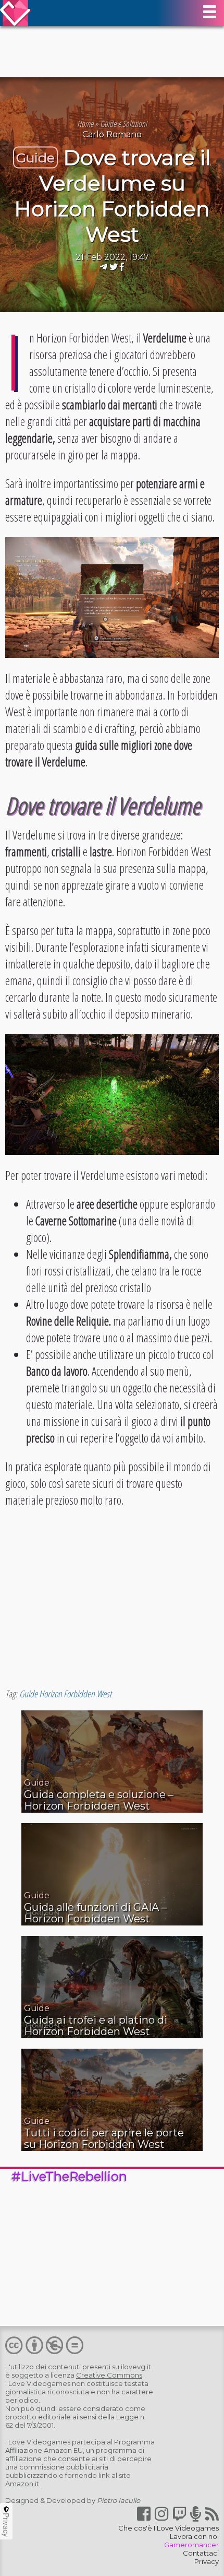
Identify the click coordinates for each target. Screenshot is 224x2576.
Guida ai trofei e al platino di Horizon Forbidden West (96, 2026)
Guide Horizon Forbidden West (65, 1694)
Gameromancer (191, 2545)
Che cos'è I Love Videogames (169, 2528)
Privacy (207, 2561)
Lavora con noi (194, 2536)
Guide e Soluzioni (123, 124)
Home (85, 124)
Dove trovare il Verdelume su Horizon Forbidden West (113, 196)
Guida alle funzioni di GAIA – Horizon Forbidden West (95, 1913)
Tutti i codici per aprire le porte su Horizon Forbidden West (104, 2138)
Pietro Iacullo (119, 2500)
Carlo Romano (112, 134)
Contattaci (201, 2553)
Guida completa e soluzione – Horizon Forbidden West (99, 1800)
